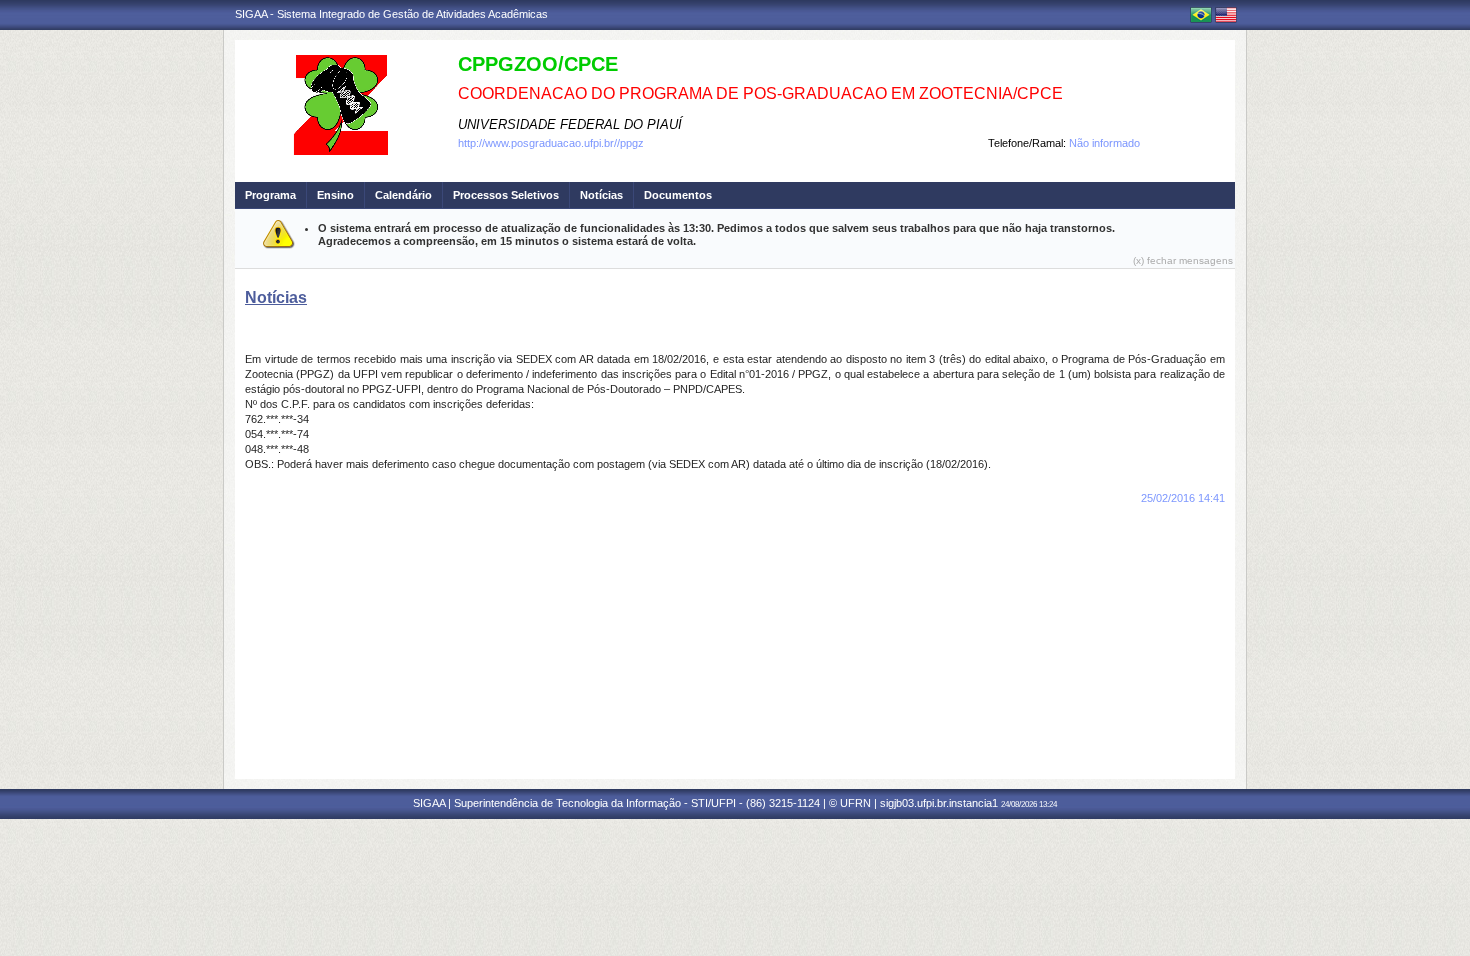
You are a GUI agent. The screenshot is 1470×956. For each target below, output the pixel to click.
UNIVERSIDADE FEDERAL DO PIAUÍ (570, 124)
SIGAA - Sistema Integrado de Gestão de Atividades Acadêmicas (391, 14)
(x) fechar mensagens (1183, 260)
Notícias (601, 195)
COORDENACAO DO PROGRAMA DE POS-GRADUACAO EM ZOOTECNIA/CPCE (760, 93)
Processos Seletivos (506, 195)
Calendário (403, 195)
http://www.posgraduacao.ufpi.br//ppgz (551, 143)
